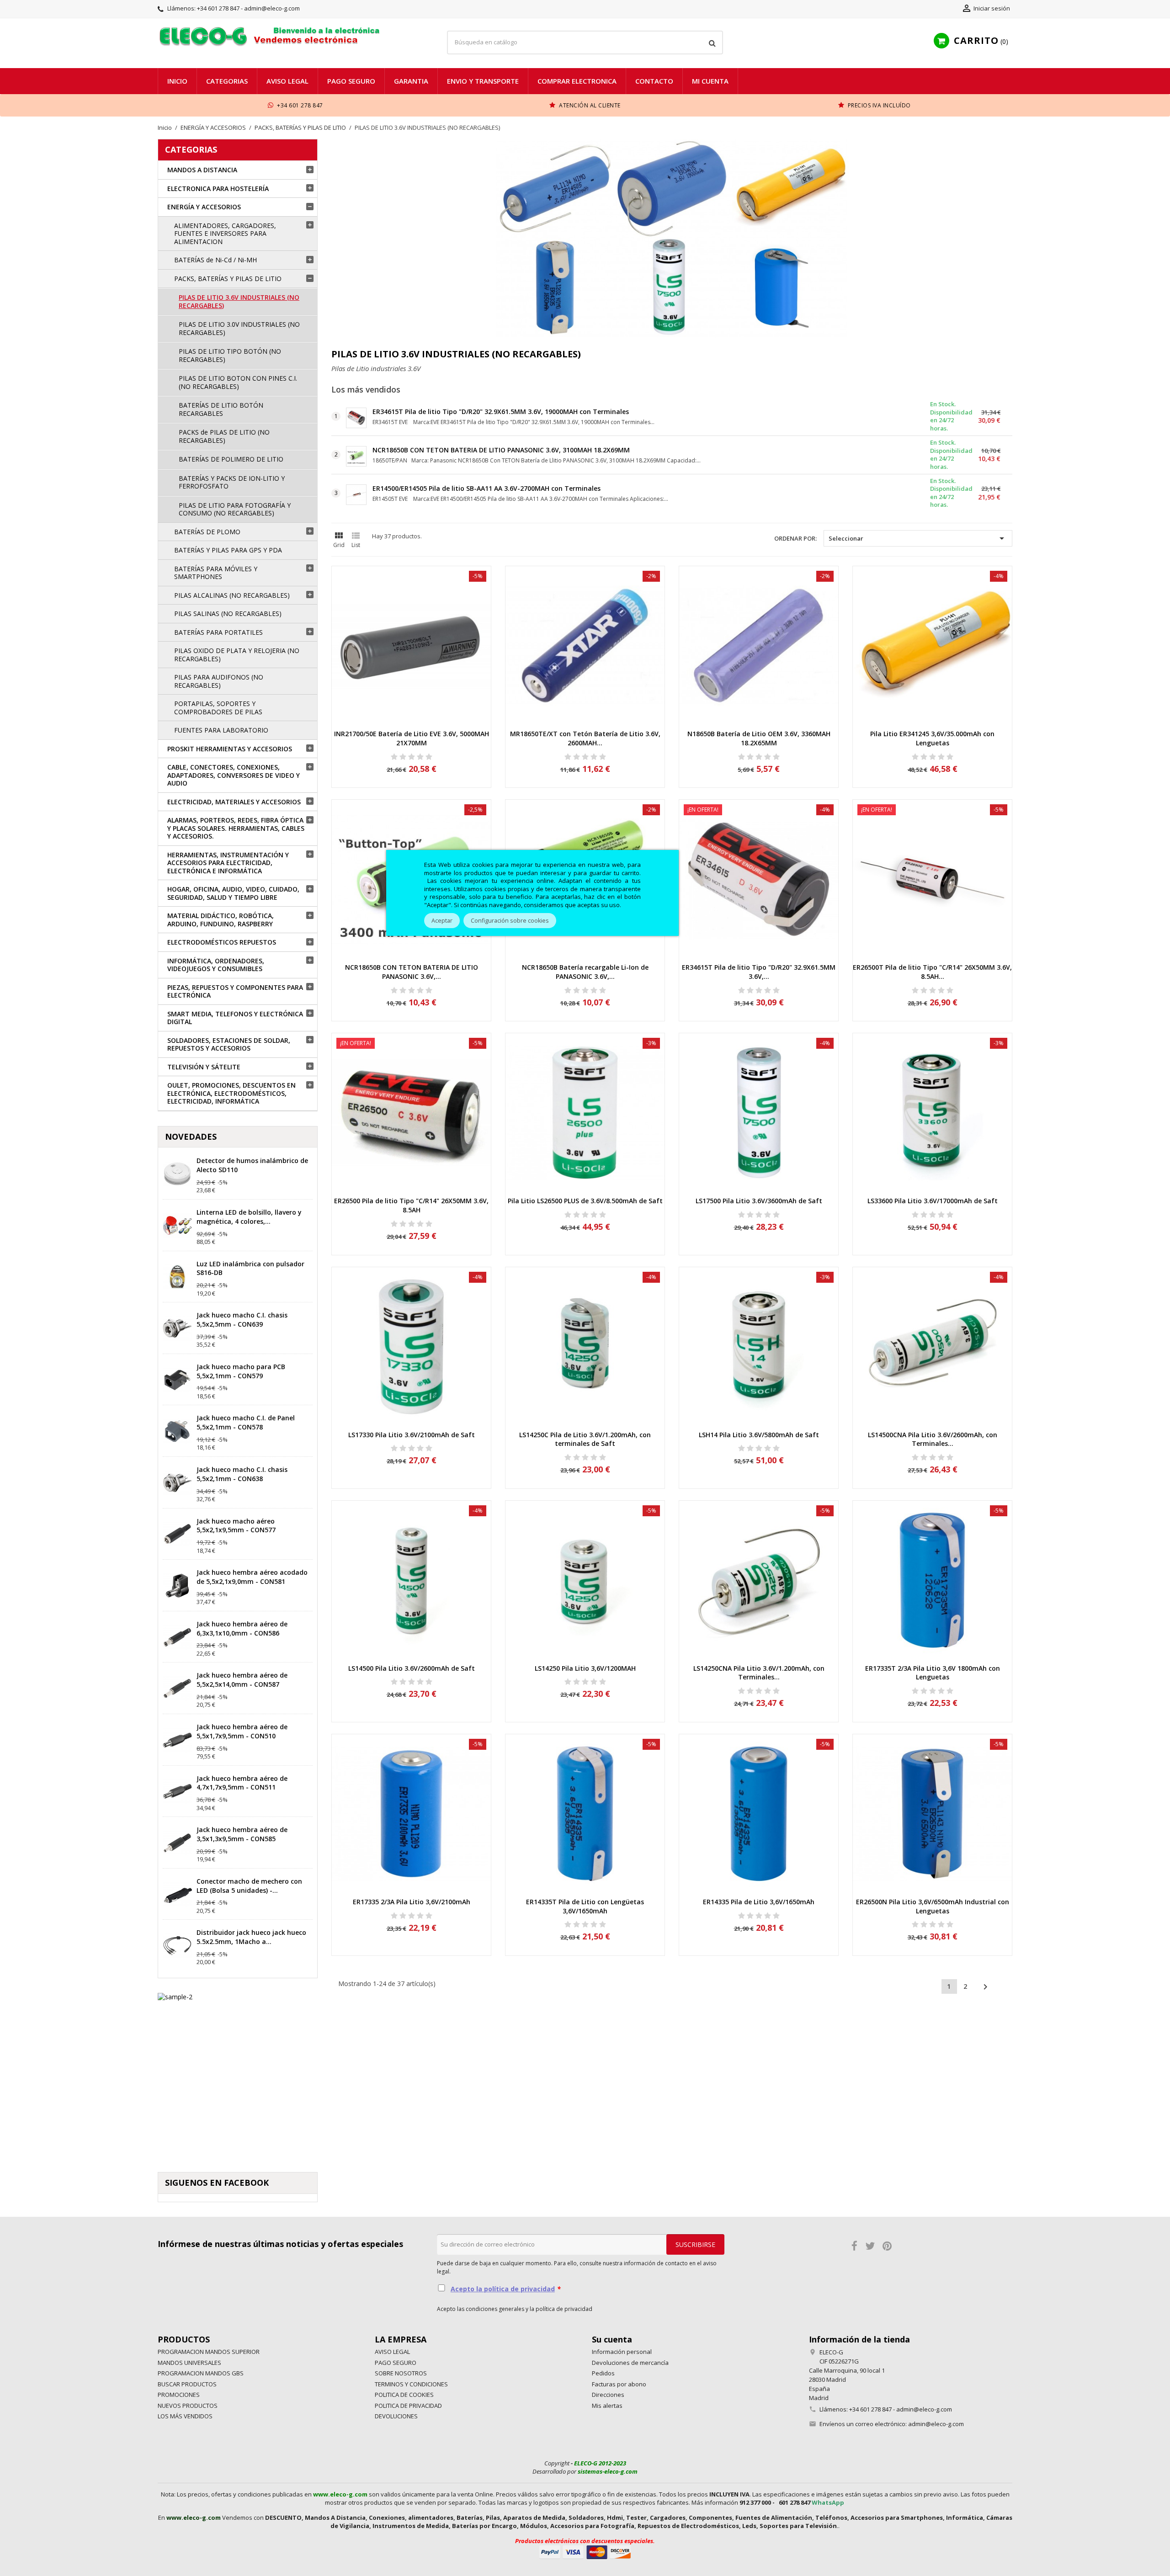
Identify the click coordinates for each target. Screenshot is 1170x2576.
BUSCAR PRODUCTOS (187, 2384)
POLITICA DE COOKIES (404, 2395)
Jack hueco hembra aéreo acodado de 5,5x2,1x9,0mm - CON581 (252, 1577)
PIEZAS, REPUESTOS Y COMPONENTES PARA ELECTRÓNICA (235, 991)
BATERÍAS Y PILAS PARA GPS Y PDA (228, 550)
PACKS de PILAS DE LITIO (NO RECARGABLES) (224, 436)
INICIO (177, 81)
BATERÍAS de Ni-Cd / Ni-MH (215, 260)
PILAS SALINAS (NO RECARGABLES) (228, 613)
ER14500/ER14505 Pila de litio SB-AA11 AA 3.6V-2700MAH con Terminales (487, 488)
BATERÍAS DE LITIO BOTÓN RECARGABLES (221, 409)
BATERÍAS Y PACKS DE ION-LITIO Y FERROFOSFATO (232, 482)
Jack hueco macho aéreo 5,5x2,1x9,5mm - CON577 (236, 1526)
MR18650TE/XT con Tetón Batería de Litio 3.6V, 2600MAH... (585, 738)
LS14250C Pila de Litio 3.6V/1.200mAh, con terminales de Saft (585, 1439)
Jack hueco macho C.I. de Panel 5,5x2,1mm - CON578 (246, 1422)
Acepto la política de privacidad (503, 2289)
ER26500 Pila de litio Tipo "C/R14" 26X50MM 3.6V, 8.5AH (411, 1205)
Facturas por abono (619, 2384)
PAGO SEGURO (351, 81)
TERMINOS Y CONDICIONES (411, 2384)
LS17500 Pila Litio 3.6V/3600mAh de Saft (759, 1201)
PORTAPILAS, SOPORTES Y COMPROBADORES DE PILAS (218, 708)
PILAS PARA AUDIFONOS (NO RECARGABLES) (219, 681)
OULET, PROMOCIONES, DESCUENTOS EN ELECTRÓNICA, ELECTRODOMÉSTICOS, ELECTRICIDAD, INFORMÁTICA (231, 1093)
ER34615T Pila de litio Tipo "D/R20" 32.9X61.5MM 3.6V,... (759, 972)
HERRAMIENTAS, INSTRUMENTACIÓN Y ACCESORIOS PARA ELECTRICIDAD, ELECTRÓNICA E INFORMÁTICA (228, 863)
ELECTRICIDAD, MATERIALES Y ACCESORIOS (234, 802)
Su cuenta (612, 2339)
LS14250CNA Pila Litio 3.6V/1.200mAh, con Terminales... (759, 1673)
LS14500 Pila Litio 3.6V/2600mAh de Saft (412, 1668)
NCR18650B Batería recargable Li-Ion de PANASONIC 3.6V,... (585, 972)
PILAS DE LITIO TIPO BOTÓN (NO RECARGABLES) (230, 355)
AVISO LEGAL (287, 81)
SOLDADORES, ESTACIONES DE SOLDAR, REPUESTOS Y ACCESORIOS (229, 1044)
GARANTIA (411, 81)
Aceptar (442, 921)
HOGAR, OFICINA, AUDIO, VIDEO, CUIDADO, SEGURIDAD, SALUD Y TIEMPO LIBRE (233, 893)
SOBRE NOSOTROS (401, 2373)
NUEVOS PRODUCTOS (188, 2406)
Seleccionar (918, 538)
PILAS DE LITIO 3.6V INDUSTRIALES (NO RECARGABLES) (239, 301)
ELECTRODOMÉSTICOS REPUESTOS (222, 942)
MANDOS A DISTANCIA (202, 170)
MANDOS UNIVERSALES (189, 2363)
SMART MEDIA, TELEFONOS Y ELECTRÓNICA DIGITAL (235, 1018)
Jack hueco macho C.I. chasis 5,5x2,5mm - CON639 (242, 1320)
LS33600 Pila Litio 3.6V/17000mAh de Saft (933, 1201)
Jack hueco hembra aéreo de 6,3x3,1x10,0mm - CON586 (242, 1628)
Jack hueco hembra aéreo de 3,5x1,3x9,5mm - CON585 (242, 1834)
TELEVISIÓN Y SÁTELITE (204, 1067)
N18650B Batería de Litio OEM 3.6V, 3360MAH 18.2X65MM (759, 738)
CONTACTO (654, 81)
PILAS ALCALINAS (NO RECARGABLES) (232, 595)
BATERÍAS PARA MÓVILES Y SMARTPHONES (216, 573)
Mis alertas (607, 2406)
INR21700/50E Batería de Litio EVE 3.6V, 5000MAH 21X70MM (412, 738)
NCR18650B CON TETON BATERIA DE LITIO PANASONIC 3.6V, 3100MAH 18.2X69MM (501, 450)
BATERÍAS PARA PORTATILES (218, 632)
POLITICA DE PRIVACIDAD (408, 2406)
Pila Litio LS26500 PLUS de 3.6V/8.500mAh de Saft (585, 1201)
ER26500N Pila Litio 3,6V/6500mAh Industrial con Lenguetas (933, 1906)
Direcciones (608, 2395)
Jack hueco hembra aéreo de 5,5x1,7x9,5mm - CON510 (242, 1731)
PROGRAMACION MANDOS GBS (201, 2373)
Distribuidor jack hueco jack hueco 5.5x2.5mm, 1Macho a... (251, 1937)
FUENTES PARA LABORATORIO (221, 730)
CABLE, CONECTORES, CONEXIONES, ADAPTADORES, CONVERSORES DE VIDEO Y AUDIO (234, 775)
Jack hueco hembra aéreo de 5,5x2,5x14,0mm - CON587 (242, 1680)
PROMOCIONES (179, 2395)
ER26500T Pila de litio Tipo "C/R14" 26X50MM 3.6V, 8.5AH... (932, 972)
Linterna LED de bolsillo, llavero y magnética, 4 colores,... (249, 1217)
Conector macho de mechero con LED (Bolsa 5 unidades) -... (249, 1886)
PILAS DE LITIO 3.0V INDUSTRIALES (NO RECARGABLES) (239, 328)
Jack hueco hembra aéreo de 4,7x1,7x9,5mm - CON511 (242, 1783)
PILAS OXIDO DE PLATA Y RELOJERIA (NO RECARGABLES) (237, 655)
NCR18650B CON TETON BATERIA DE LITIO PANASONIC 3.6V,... (412, 972)
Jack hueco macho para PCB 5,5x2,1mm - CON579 (241, 1371)
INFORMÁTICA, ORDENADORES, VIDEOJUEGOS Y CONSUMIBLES (216, 965)
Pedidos (603, 2373)
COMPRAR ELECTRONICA (577, 81)
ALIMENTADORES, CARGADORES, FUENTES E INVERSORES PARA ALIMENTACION (225, 234)
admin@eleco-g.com (936, 2424)
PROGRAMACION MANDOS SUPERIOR (209, 2352)
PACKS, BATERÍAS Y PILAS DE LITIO (228, 279)
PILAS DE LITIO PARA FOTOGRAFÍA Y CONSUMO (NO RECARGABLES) (235, 509)
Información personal (622, 2352)
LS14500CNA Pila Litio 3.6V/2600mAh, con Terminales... (933, 1439)
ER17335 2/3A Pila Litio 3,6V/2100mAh (412, 1902)
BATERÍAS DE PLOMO (207, 532)
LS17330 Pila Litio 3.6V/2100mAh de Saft (412, 1435)
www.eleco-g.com (340, 2494)
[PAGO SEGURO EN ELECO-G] (585, 2551)
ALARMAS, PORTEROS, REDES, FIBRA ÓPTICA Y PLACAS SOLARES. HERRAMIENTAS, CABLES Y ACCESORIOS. (236, 828)
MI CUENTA (710, 81)
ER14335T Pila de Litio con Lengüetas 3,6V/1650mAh (585, 1906)
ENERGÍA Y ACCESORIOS (204, 207)
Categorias (227, 81)
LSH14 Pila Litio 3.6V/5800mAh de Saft (759, 1435)
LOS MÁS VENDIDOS (185, 2416)
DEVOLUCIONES (396, 2416)
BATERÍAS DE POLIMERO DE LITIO (231, 459)
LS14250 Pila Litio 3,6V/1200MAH (585, 1668)
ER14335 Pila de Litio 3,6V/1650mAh (759, 1902)
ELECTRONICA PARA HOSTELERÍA (218, 189)
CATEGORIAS (191, 149)
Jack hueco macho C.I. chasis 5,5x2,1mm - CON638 (242, 1474)
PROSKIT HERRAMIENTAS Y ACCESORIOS (230, 749)
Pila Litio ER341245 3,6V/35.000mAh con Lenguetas (932, 738)
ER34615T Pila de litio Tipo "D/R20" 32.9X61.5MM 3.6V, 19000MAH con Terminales (501, 412)
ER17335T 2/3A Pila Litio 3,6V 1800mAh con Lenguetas (933, 1673)
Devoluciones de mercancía (630, 2363)
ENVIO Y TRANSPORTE (483, 81)
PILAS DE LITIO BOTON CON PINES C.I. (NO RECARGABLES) (238, 382)
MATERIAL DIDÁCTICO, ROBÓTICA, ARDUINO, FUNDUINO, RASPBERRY (221, 920)
